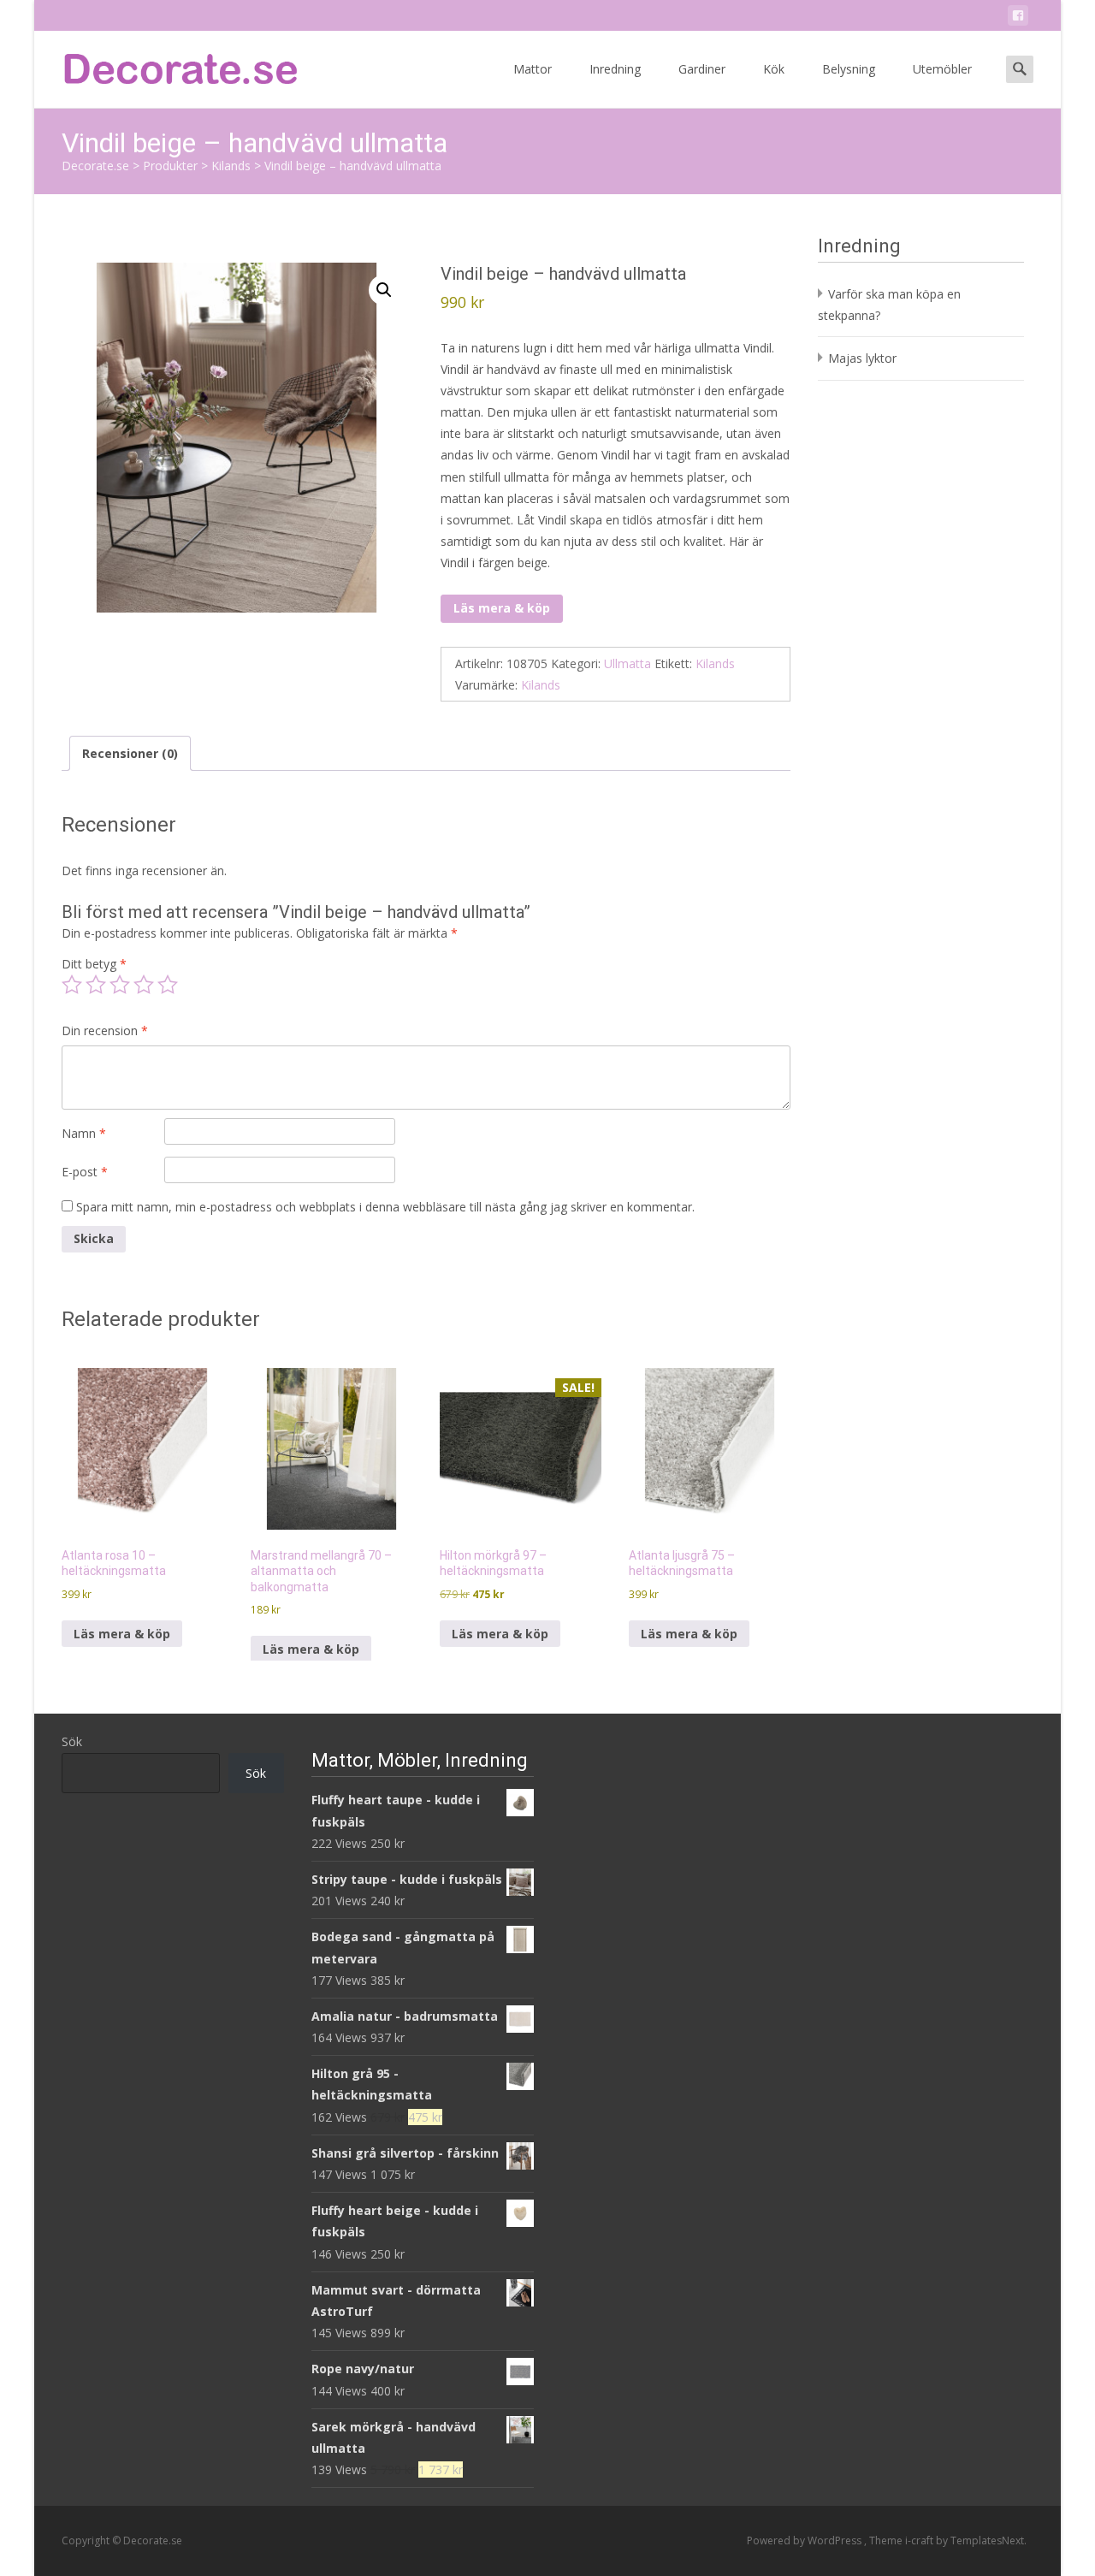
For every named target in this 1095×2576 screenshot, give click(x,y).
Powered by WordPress (805, 2540)
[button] (384, 290)
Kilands (715, 663)
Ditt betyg (94, 964)
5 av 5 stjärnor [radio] (168, 985)
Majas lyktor (862, 358)
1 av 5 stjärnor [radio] (72, 985)
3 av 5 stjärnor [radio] (120, 985)
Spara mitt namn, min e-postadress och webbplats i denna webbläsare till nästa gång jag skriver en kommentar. (385, 1207)
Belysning (849, 69)
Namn (84, 1133)
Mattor (533, 69)
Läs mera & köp (502, 608)
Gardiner (702, 69)
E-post (85, 1172)
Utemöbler (942, 69)
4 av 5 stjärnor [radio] (144, 985)
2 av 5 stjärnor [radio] (96, 985)
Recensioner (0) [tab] (130, 753)
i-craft (920, 2540)
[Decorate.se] (168, 65)
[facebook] (1018, 18)
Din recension (105, 1030)
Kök (774, 69)
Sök (72, 1741)
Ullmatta (627, 663)
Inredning (615, 69)
